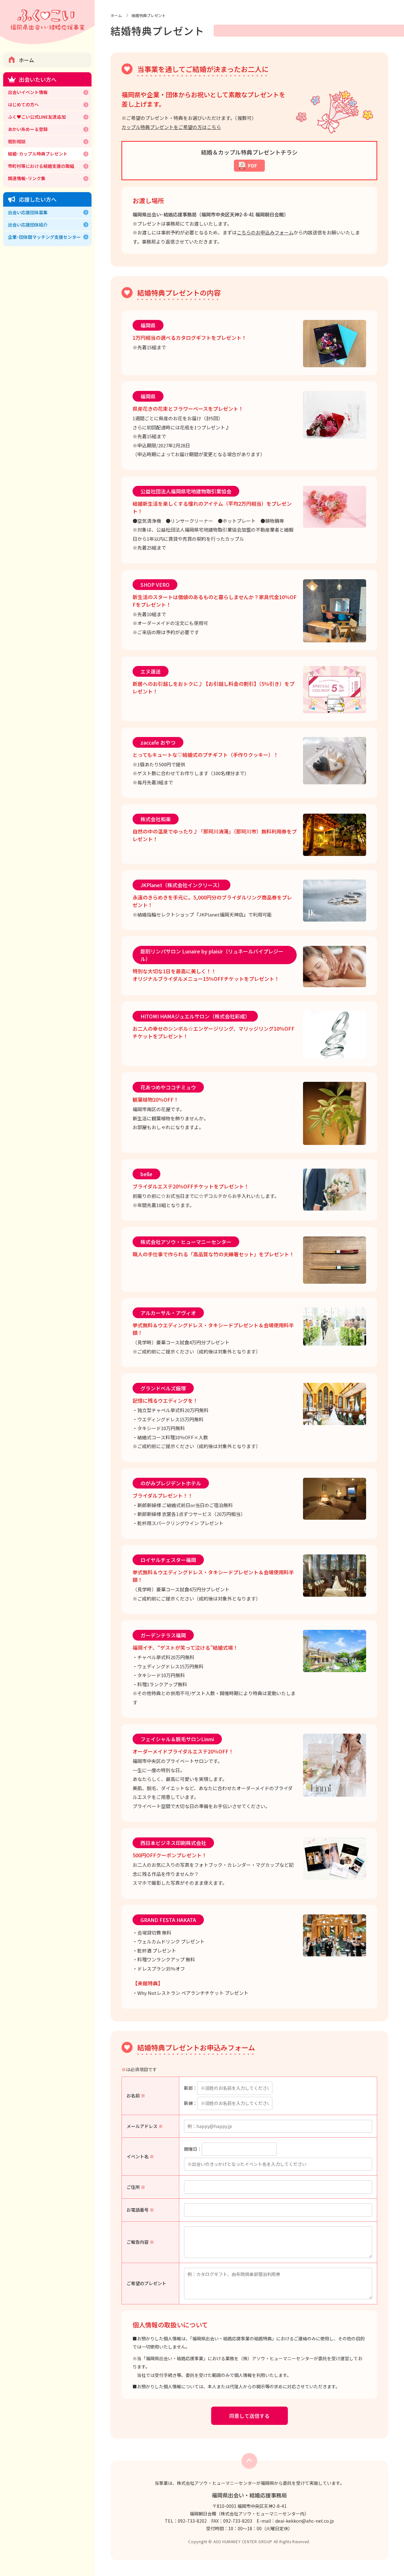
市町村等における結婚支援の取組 (41, 166)
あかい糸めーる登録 (28, 129)
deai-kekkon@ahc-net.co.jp (305, 2521)
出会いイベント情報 (28, 92)
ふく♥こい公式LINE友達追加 (37, 117)
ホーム (27, 60)
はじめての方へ (23, 104)
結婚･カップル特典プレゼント (38, 154)
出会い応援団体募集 (28, 212)
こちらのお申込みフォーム (265, 232)
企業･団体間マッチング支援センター (44, 237)
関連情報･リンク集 (27, 178)
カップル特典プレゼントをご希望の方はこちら (171, 127)
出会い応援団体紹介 (28, 225)
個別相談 (17, 141)
